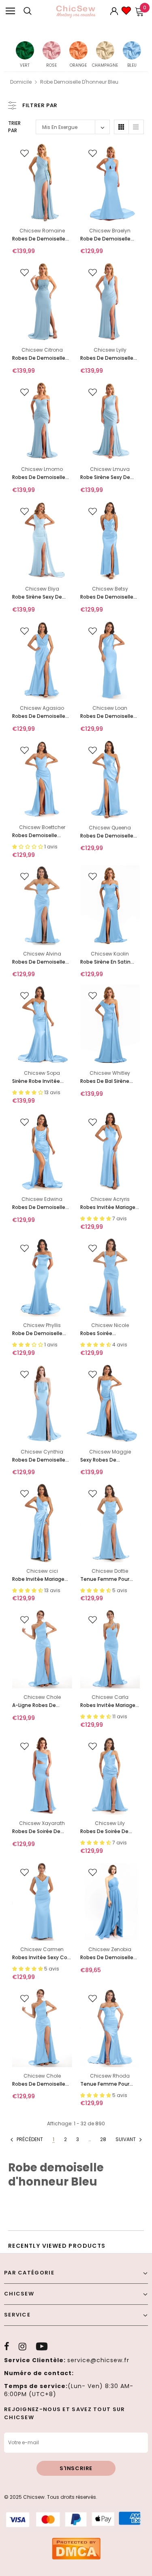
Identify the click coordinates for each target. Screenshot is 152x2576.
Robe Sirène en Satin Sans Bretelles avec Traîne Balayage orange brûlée (105, 962)
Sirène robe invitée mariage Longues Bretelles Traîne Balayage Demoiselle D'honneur (39, 1081)
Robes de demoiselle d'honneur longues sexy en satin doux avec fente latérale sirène (42, 1208)
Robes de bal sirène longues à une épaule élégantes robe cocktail (107, 1081)
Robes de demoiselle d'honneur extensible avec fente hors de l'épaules (39, 478)
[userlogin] (114, 11)
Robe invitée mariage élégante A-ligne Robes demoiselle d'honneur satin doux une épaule (42, 1579)
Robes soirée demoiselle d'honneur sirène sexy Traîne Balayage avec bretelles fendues (108, 1334)
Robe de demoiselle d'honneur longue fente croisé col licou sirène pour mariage (108, 239)
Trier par (14, 127)
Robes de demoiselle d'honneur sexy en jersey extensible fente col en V (110, 358)
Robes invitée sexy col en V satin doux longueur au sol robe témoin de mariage (40, 1958)
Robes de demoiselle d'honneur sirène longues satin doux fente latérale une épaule (39, 2084)
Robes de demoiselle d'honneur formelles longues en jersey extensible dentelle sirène (39, 358)
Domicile (21, 82)
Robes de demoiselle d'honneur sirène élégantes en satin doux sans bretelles (39, 1460)
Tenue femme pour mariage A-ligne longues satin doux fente (105, 2084)
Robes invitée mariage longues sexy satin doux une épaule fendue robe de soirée (109, 1706)
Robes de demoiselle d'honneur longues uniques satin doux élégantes (107, 597)
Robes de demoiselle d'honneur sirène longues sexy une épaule (107, 716)
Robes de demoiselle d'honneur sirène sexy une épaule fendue (108, 836)
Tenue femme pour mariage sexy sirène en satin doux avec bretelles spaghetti (108, 1579)
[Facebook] (7, 2346)
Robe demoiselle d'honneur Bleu (79, 82)
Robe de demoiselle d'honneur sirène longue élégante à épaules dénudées (37, 1334)
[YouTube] (42, 2346)
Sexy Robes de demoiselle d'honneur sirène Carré (108, 1460)
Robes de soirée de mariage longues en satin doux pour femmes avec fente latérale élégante (38, 1832)
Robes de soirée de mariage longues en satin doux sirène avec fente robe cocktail (109, 1832)
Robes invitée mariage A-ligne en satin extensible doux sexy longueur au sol (108, 1208)
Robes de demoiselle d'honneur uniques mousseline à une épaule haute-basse (107, 1958)
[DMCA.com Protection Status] (76, 2548)
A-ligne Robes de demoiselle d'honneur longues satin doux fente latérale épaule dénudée (40, 1706)
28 (103, 2139)
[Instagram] (22, 2346)
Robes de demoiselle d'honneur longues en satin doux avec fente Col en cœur (40, 962)
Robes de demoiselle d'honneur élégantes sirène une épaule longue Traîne (39, 239)
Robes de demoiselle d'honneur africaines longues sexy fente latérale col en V (39, 716)
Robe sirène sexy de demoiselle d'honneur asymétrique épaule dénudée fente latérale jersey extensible (40, 597)
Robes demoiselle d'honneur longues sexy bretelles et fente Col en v (41, 836)
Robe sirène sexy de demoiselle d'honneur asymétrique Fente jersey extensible (108, 478)
